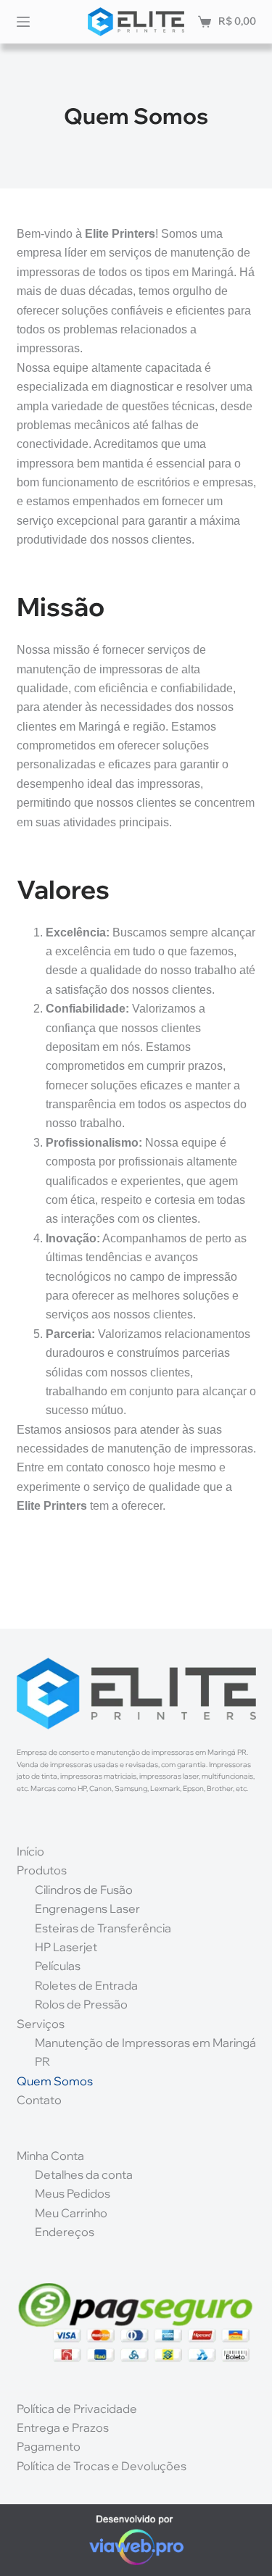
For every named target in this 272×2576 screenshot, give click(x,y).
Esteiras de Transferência (103, 1928)
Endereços (65, 2232)
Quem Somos (55, 2081)
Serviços (41, 2024)
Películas (58, 1966)
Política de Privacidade (77, 2409)
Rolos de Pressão (81, 2004)
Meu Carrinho (71, 2213)
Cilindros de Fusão (84, 1890)
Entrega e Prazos (63, 2427)
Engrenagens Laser (87, 1908)
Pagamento (49, 2446)
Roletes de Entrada (86, 1985)
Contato (39, 2100)
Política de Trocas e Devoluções (102, 2466)
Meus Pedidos (73, 2193)
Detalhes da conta (84, 2174)
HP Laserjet (66, 1947)
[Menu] (23, 22)
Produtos (42, 1870)
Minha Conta (50, 2156)
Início (30, 1851)
